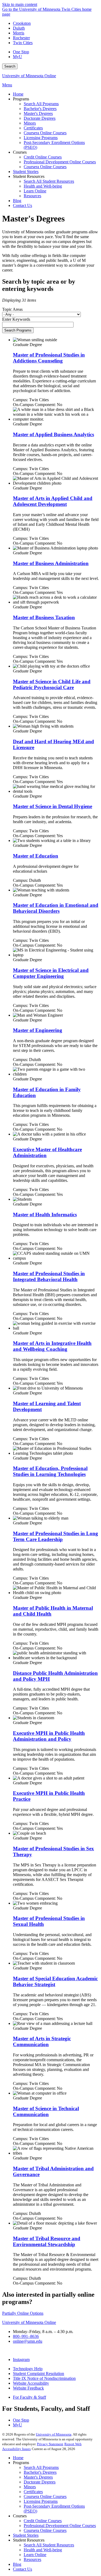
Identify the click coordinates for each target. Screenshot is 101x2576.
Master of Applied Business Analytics (53, 434)
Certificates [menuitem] (33, 128)
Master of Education (36, 856)
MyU (18, 57)
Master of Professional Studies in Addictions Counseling (49, 358)
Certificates (33, 2492)
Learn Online (35, 2555)
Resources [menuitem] (32, 196)
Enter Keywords (16, 319)
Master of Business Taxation (44, 617)
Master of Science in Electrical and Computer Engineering (51, 973)
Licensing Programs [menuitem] (41, 138)
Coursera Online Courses (45, 2496)
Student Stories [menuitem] (26, 172)
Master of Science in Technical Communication (46, 2111)
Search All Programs (41, 2467)
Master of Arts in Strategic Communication (42, 2041)
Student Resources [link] (29, 176)
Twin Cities (23, 43)
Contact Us (22, 2569)
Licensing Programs (41, 2501)
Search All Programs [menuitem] (41, 104)
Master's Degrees (38, 2477)
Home (18, 2458)
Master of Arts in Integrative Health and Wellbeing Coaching (52, 1346)
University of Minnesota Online (29, 76)
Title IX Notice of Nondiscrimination (44, 2378)
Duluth (19, 28)
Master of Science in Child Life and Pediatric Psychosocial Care (52, 684)
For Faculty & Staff (29, 2397)
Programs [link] (21, 99)
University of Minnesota (54, 2434)
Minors (30, 2487)
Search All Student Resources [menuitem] (49, 181)
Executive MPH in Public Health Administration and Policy (49, 1736)
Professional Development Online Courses (60, 2526)
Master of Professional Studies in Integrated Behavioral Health (49, 1276)
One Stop (21, 52)
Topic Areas (12, 309)
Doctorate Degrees (40, 2482)
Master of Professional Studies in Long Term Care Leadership (55, 1536)
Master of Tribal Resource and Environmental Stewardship (47, 2241)
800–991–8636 (26, 2336)
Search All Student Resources (49, 2545)
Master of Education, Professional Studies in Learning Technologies (50, 1471)
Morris (19, 33)
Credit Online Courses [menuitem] (43, 157)
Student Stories (26, 2535)
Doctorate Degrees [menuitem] (40, 118)
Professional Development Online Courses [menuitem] (60, 162)
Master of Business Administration (51, 563)
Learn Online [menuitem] (35, 191)
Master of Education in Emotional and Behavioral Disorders (56, 908)
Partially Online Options (23, 2313)
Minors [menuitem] (30, 123)
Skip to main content (20, 4)
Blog (17, 2564)
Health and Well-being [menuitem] (43, 186)
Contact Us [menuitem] (22, 205)
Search (10, 66)
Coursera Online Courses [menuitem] (45, 133)
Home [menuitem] (18, 94)
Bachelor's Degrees (40, 2472)
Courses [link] (20, 152)
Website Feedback (28, 2388)
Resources (32, 2559)
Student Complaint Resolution (39, 2374)
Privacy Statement (50, 2444)
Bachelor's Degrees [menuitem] (40, 109)
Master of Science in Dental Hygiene (53, 806)
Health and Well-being (43, 2550)
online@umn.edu (28, 2341)
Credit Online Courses (43, 2521)
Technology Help (28, 2369)
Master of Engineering (38, 1030)
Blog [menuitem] (17, 201)
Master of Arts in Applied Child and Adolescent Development (53, 501)
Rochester (21, 38)
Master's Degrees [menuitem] (38, 113)
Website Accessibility (31, 2383)
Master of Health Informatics (45, 1215)
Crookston (22, 23)
